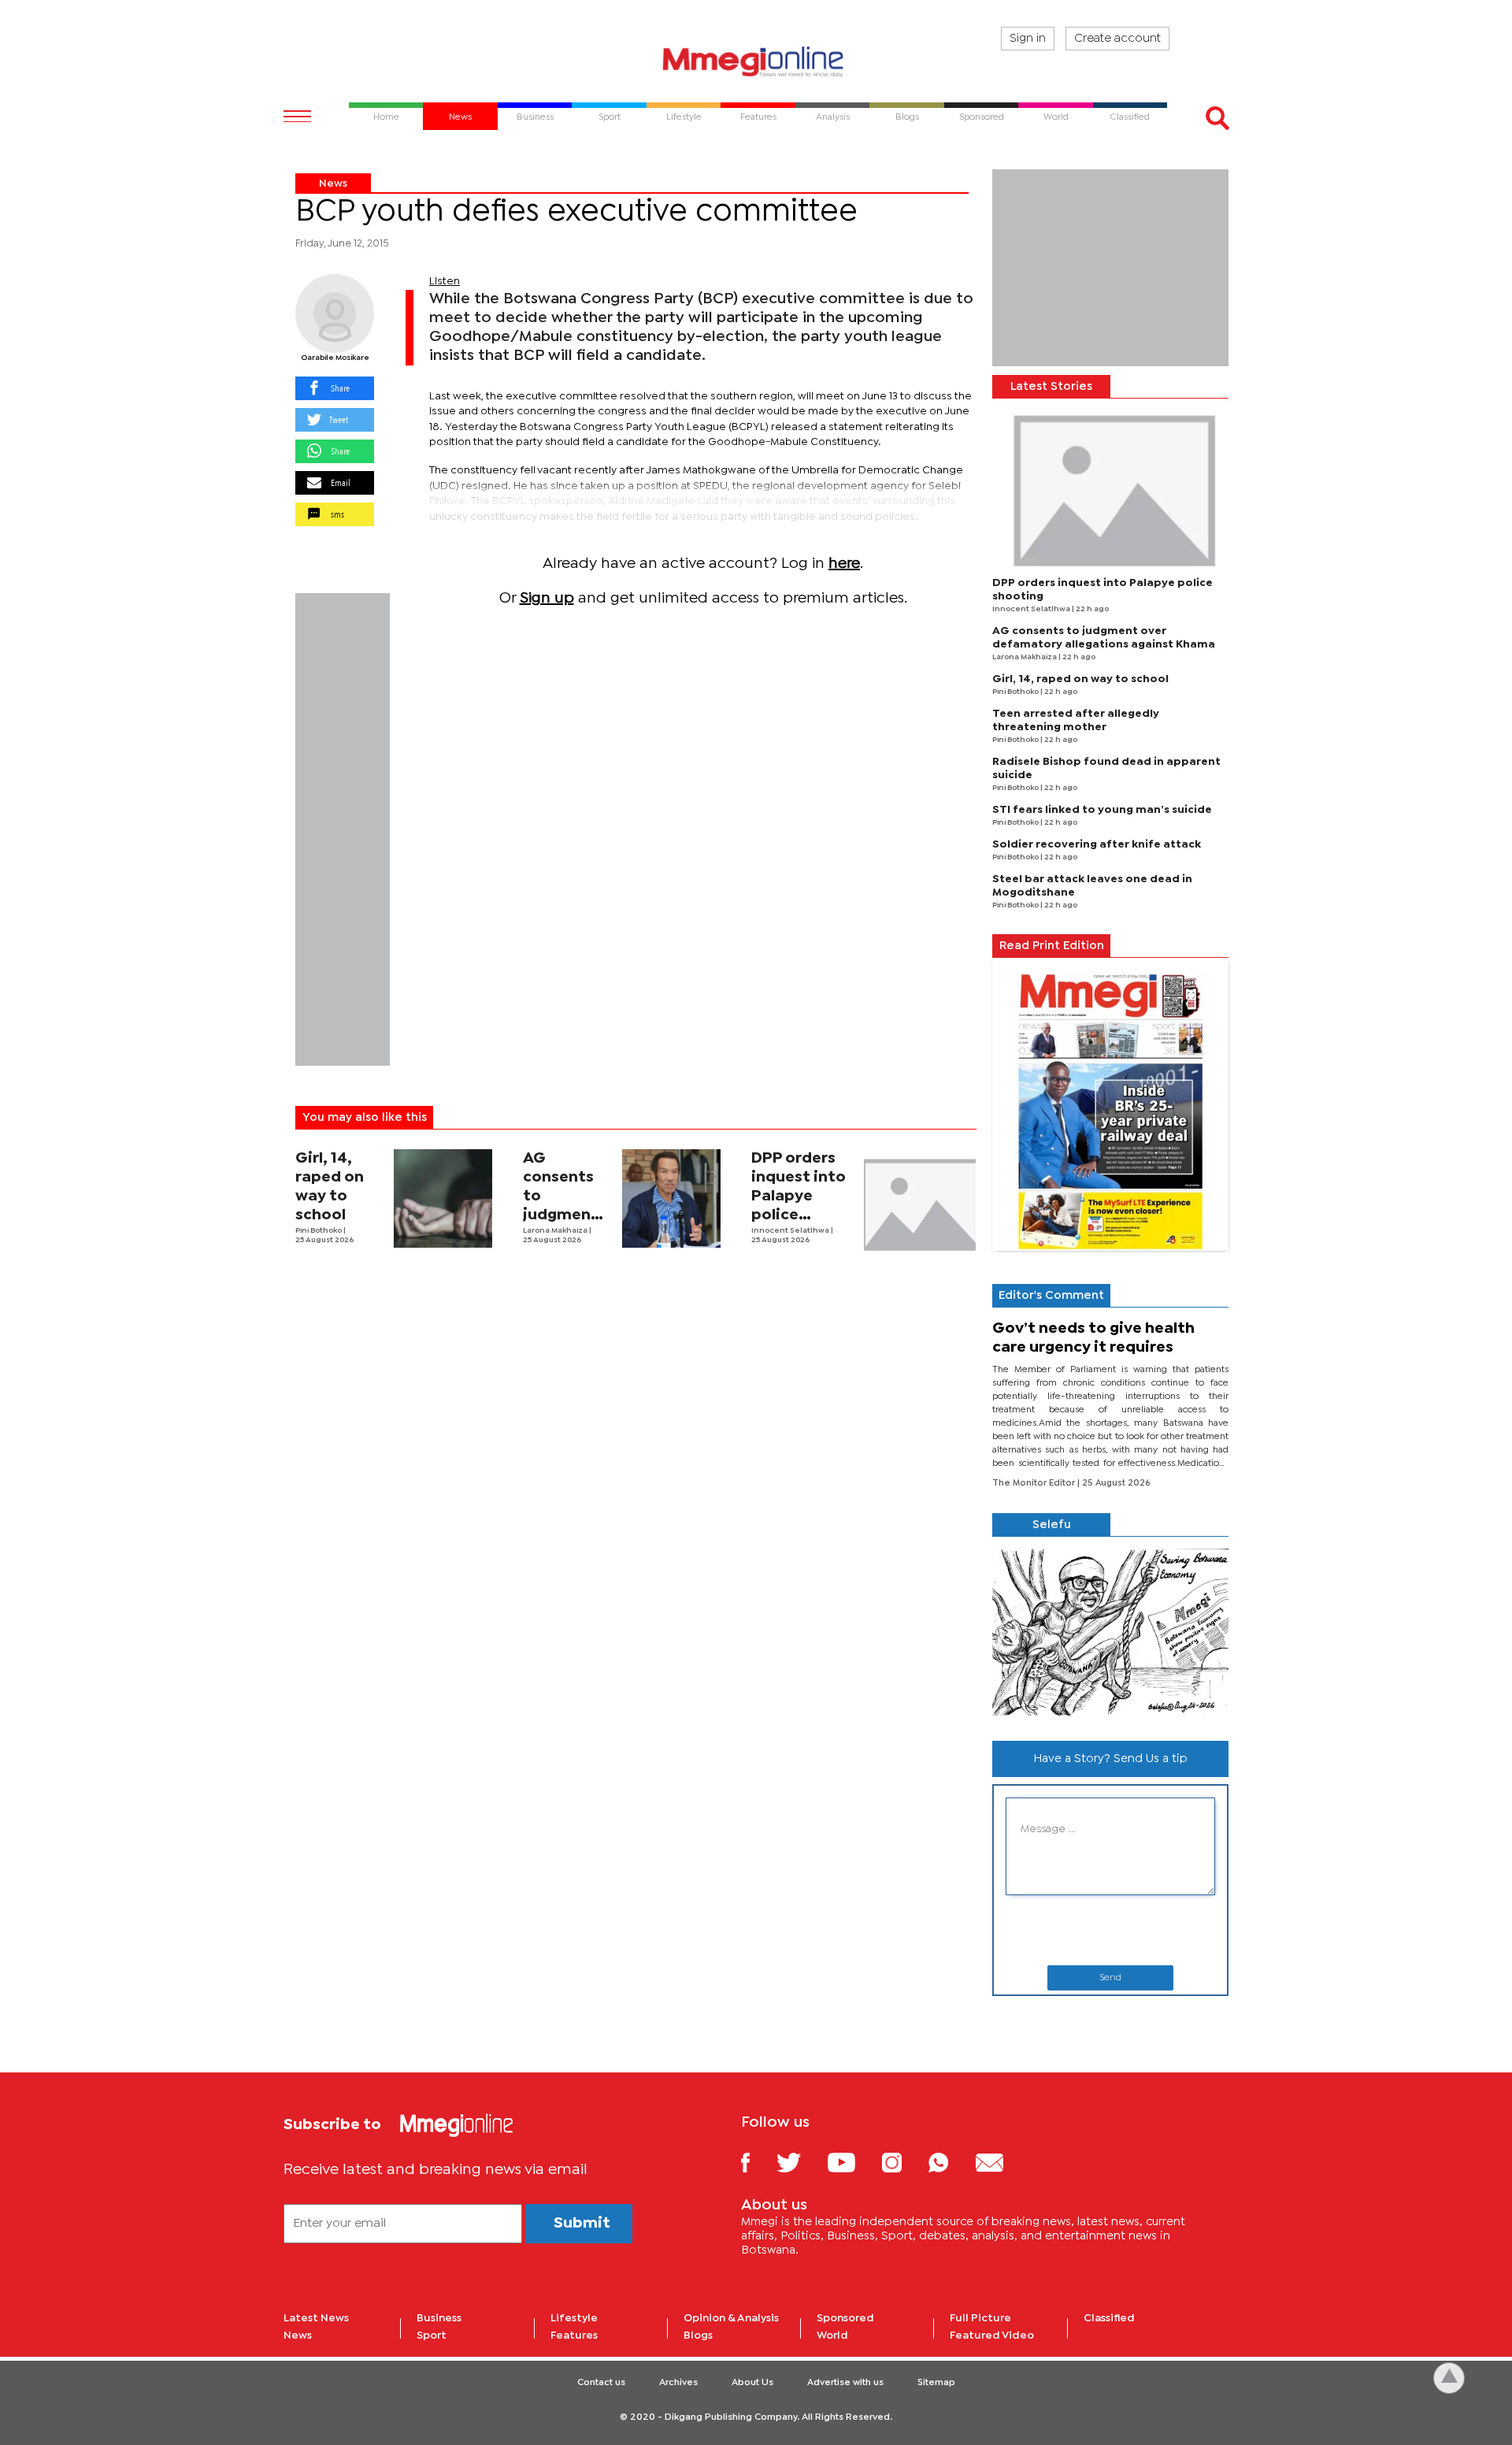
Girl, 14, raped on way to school (1080, 679)
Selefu (1052, 1525)
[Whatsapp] (950, 2162)
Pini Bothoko (319, 1231)
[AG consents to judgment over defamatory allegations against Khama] (671, 1198)
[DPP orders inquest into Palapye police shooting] (920, 1206)
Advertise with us (845, 2383)
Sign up (547, 598)
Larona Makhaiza (556, 1231)
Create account (1117, 39)
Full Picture (980, 2318)
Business (439, 2318)
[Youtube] (853, 2162)
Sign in (1028, 39)
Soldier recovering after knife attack (1097, 844)
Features (574, 2336)
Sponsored (845, 2318)
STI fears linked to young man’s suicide (1102, 810)
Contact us (601, 2383)
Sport (432, 2336)
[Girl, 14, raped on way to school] (443, 1198)
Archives (678, 2383)
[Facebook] (758, 2162)
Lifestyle (574, 2318)
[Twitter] (800, 2162)
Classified (1109, 2318)
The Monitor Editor (1035, 1483)
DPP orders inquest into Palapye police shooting (799, 1196)
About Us (752, 2383)
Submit (582, 2223)
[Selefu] (1110, 1632)
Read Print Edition (1052, 946)
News (333, 184)
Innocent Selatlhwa (791, 1231)
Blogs (698, 2336)
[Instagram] (904, 2162)
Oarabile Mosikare (335, 358)
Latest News (316, 2318)
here (844, 564)
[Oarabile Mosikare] (335, 314)
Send (1110, 1978)
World (832, 2336)
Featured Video (992, 2336)
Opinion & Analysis (731, 2318)
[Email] (1001, 2162)
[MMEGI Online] (756, 61)
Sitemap (936, 2383)
